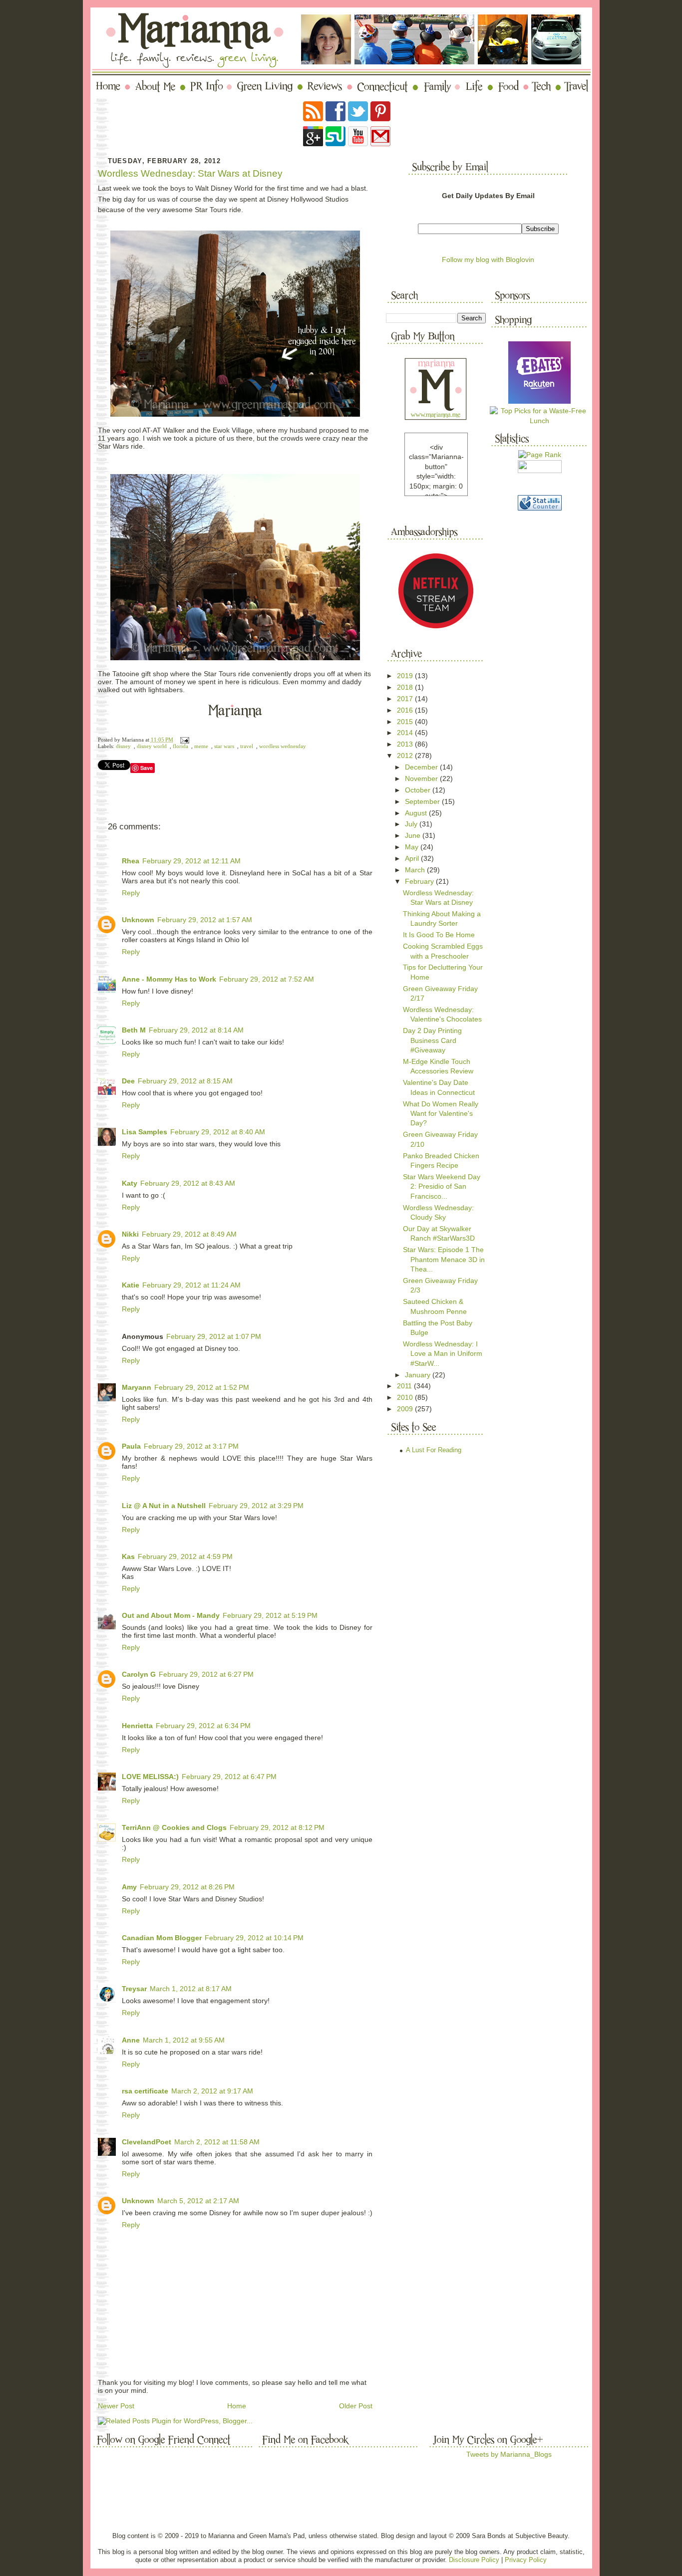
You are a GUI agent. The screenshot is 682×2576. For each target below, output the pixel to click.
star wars (224, 746)
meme (201, 746)
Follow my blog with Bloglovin (488, 259)
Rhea (131, 861)
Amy (129, 1887)
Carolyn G (139, 1674)
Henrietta (137, 1726)
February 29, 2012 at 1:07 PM (214, 1336)
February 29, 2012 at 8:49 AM (189, 1234)
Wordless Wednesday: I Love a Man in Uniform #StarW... (443, 1354)
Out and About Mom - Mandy (171, 1615)
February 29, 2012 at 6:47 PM (229, 1777)
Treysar (134, 1989)
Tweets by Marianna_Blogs (509, 2454)
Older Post (356, 2406)
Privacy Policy (526, 2560)
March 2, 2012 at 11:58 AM (217, 2142)
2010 (406, 1397)
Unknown (138, 920)
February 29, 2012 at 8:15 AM (185, 1081)
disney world (152, 746)
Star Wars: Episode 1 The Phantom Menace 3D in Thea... (444, 1259)
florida (180, 746)
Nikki (130, 1234)
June (414, 835)
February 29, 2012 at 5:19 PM (270, 1615)
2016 (406, 710)
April (413, 858)
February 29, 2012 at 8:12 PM (277, 1827)
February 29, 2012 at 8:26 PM (187, 1887)
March (416, 870)
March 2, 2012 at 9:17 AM (212, 2091)
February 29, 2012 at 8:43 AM (188, 1183)
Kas (128, 1556)
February (420, 881)
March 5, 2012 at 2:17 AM (198, 2201)
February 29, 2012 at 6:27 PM (206, 1674)
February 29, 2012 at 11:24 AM (191, 1285)
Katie (131, 1285)
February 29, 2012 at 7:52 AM (267, 979)
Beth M (134, 1030)
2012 (406, 756)
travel (247, 746)
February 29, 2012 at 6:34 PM (203, 1726)
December (422, 767)
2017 (406, 699)
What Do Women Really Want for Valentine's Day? (441, 1114)
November (422, 778)
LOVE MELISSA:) (150, 1777)
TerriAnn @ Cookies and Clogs (174, 1827)
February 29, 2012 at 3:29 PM (256, 1506)
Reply (131, 893)
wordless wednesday (283, 746)
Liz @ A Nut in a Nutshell (164, 1506)
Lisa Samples (145, 1132)
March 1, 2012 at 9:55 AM (184, 2040)
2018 (406, 687)
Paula (131, 1446)
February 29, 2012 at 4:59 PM (185, 1556)
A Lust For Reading (434, 1450)
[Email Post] (183, 740)
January (419, 1375)
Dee (128, 1081)
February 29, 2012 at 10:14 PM (254, 1938)
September (423, 801)
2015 (406, 722)
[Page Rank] (540, 455)
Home (237, 2406)
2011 (405, 1386)
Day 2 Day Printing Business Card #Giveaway (432, 1040)
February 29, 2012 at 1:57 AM (205, 920)
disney (123, 746)
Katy (130, 1183)
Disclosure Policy (474, 2560)
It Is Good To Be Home (439, 935)
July (412, 824)
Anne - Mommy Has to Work (169, 979)
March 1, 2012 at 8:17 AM (191, 1989)
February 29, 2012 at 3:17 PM (191, 1446)
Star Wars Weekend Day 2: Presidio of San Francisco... (442, 1186)
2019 (406, 676)
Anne (131, 2040)
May (413, 847)
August (417, 813)
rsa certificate (145, 2091)
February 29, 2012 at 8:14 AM (196, 1030)
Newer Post (116, 2406)
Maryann (137, 1387)
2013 (406, 744)
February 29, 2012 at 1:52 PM (202, 1387)
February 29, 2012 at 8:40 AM (218, 1132)
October (419, 790)
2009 (406, 1409)
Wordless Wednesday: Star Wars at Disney (190, 173)
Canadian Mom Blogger (162, 1938)
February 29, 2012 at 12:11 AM (191, 861)
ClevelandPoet (147, 2142)
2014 (406, 733)
